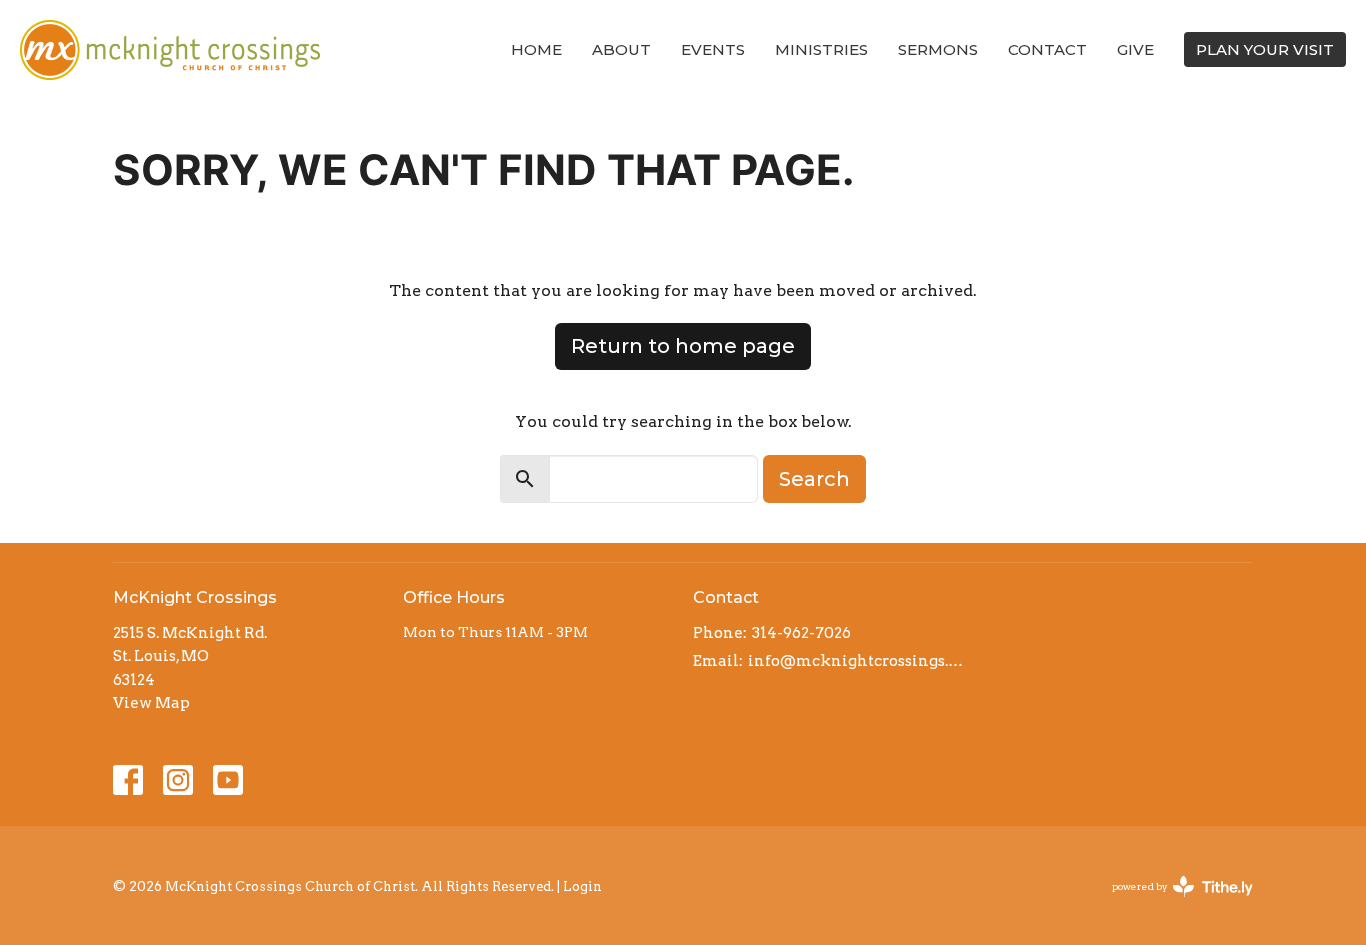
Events (713, 49)
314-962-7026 (801, 633)
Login (582, 886)
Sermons (938, 49)
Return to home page (683, 346)
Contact (1047, 49)
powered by (1172, 903)
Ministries (821, 49)
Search (814, 479)
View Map (151, 703)
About (621, 49)
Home (536, 49)
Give (1135, 49)
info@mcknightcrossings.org (855, 661)
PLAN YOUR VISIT (1265, 49)
